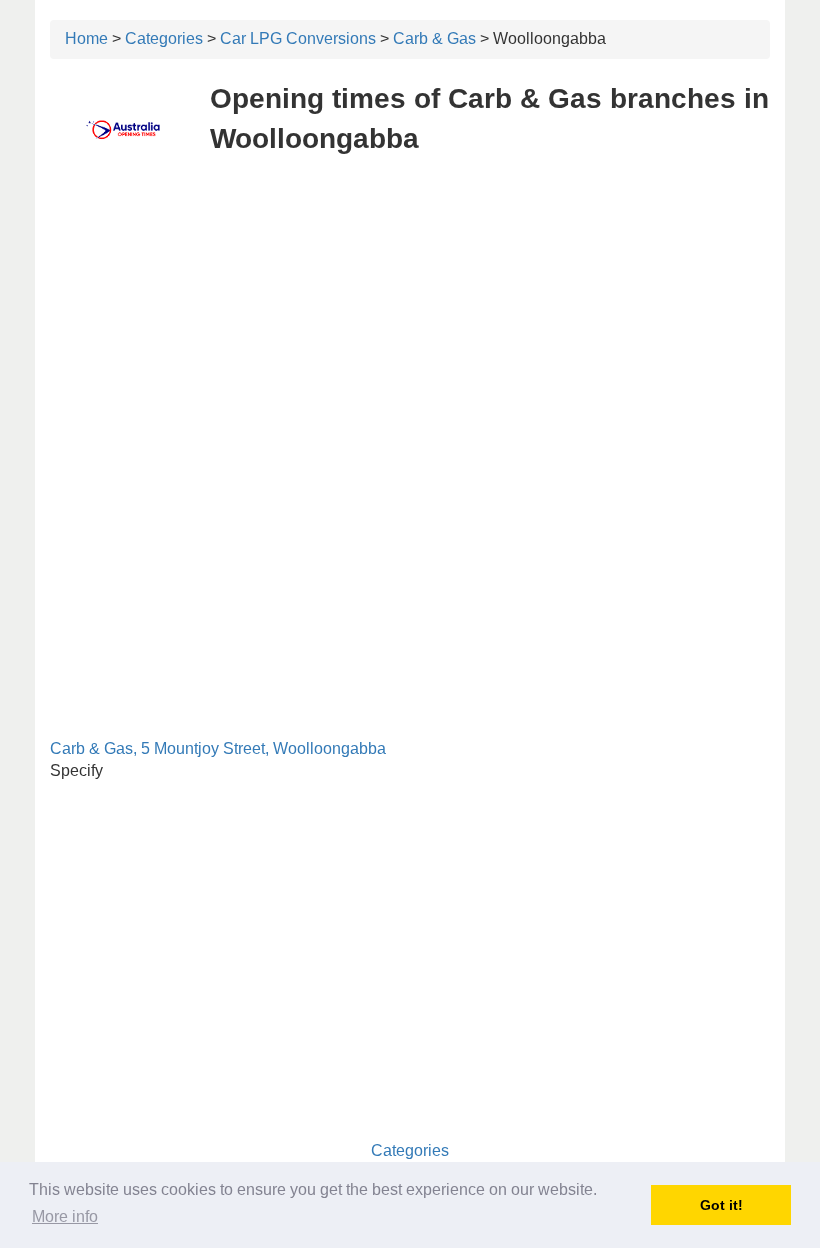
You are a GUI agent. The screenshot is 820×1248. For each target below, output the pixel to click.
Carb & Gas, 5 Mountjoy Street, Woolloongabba (218, 748)
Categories (164, 38)
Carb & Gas (434, 38)
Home (86, 38)
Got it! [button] (721, 1205)
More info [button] (65, 1216)
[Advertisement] (410, 318)
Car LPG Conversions (298, 38)
